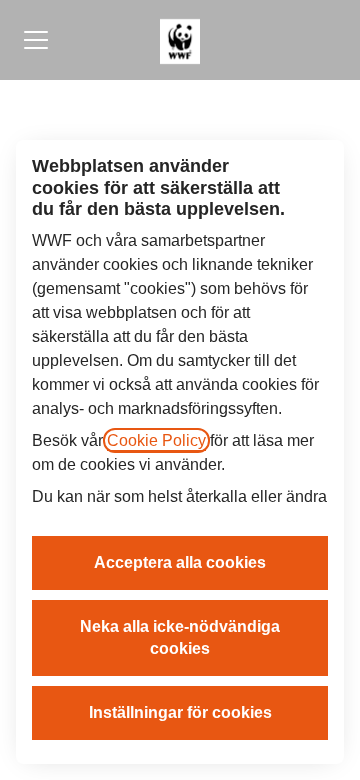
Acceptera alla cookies (180, 562)
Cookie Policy (156, 440)
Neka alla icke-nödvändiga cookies (180, 637)
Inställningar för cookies (180, 712)
